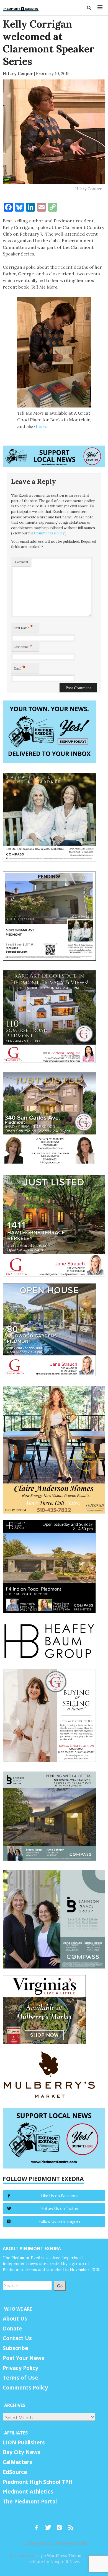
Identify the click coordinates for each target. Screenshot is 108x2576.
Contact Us (17, 2338)
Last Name (23, 646)
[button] (89, 8)
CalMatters (17, 2462)
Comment (22, 562)
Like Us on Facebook (60, 2196)
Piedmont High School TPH (38, 2482)
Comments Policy (49, 533)
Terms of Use (20, 2378)
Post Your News (24, 2358)
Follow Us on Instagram (60, 2221)
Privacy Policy (20, 2368)
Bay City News (22, 2452)
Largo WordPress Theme (58, 2555)
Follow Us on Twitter (60, 2208)
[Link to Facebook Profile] (38, 2525)
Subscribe (16, 2348)
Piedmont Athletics (28, 2492)
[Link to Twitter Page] (50, 2525)
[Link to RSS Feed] (71, 2525)
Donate (12, 2329)
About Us (15, 2319)
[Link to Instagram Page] (61, 2525)
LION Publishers (24, 2442)
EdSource (15, 2472)
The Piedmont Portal (30, 2502)
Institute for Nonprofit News (54, 2562)
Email (20, 667)
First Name (24, 627)
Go (60, 2286)
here (41, 426)
